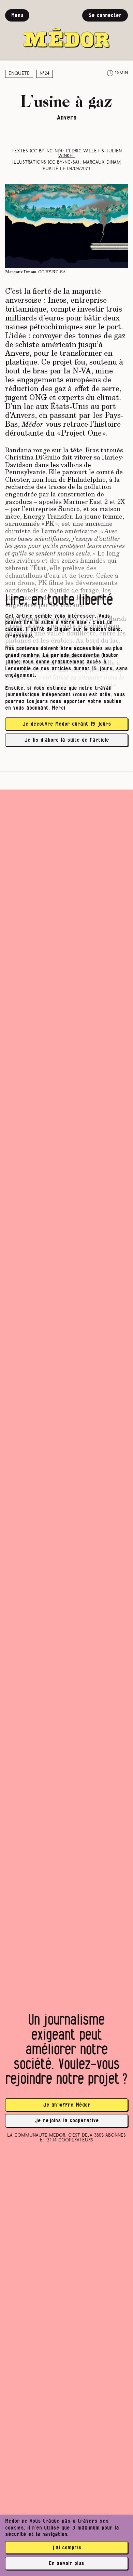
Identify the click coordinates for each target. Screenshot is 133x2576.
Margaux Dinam (102, 162)
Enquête (19, 74)
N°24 (45, 74)
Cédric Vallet (83, 151)
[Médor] (66, 29)
